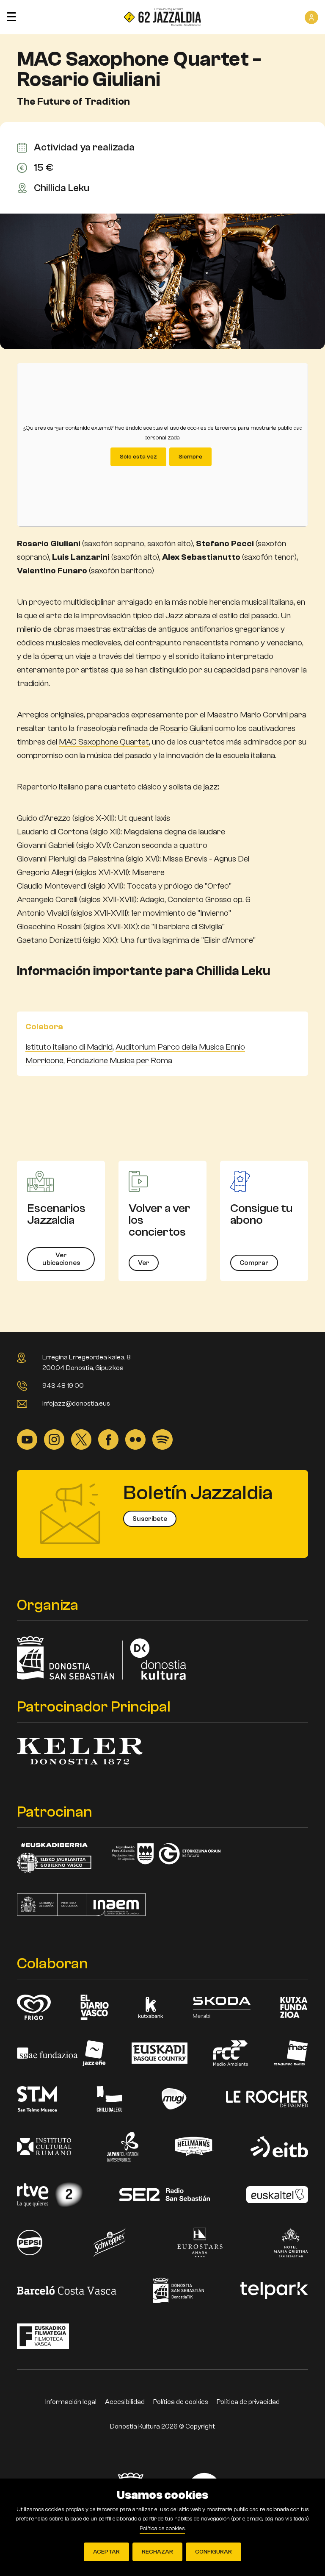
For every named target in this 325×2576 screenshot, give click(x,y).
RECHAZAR (157, 2552)
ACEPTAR (106, 2552)
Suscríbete (150, 1519)
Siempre (190, 457)
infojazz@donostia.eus (76, 1403)
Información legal (71, 2402)
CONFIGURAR (213, 2552)
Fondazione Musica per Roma (119, 1060)
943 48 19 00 (63, 1386)
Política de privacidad (248, 2402)
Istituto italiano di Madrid (69, 1047)
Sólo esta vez (138, 457)
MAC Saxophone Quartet (104, 742)
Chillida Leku (62, 188)
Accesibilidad (125, 2402)
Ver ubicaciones (61, 1259)
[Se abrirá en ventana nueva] (27, 1439)
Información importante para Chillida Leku (144, 971)
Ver (144, 1263)
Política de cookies (181, 2402)
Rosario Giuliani (186, 728)
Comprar (254, 1263)
